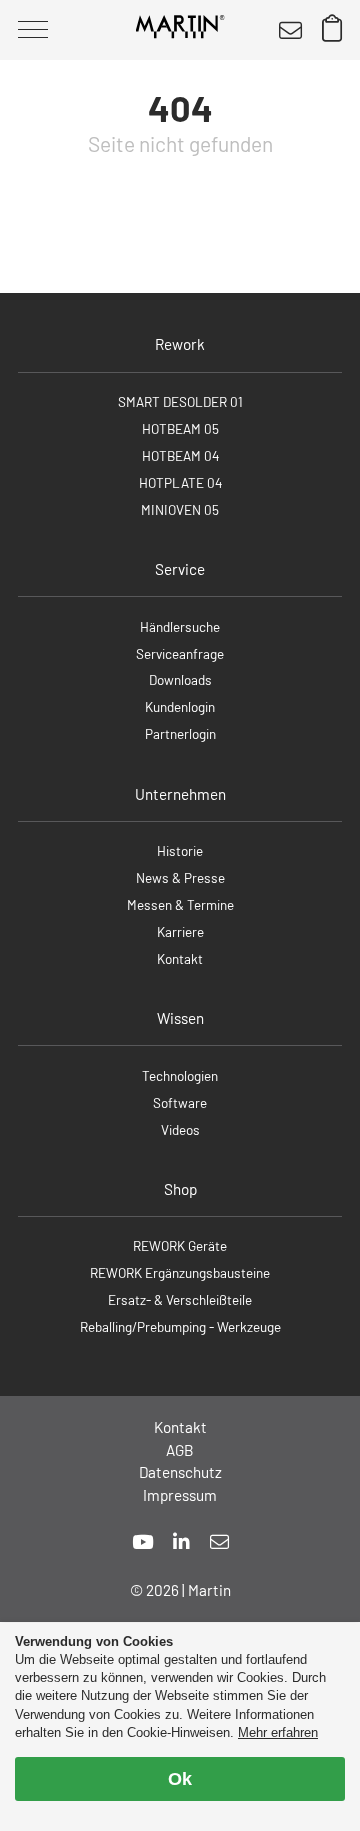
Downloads (180, 679)
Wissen (180, 1018)
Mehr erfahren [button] (278, 1732)
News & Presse (180, 877)
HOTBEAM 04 (180, 455)
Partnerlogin (180, 733)
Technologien (180, 1075)
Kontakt (180, 958)
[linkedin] (181, 1541)
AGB (180, 1450)
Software (180, 1102)
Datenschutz (180, 1472)
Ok (180, 1779)
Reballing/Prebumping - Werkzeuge (180, 1326)
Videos (180, 1129)
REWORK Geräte (180, 1245)
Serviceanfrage (180, 653)
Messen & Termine (180, 904)
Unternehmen (180, 794)
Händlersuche (180, 626)
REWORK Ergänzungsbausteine (180, 1272)
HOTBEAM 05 (180, 428)
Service (180, 569)
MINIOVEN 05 (180, 509)
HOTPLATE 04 (180, 482)
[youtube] (142, 1541)
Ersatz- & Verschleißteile (180, 1299)
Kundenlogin (180, 706)
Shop (180, 1189)
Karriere (180, 931)
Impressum (180, 1495)
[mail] (219, 1541)
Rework (180, 344)
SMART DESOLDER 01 (180, 401)
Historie (180, 850)
